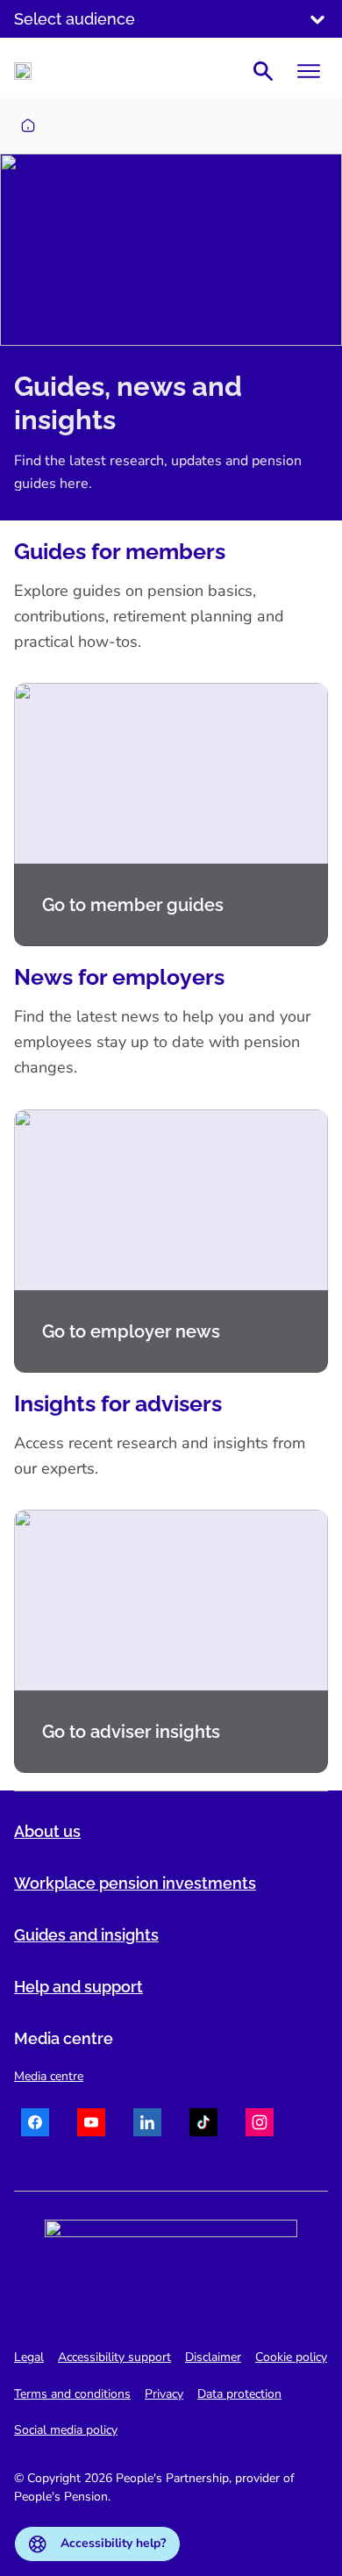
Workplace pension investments (135, 1883)
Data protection (239, 2394)
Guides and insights (86, 1935)
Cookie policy (291, 2357)
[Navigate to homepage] (23, 71)
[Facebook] (35, 2125)
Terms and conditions (72, 2394)
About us (47, 1831)
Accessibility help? (113, 2543)
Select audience (75, 19)
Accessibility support (114, 2357)
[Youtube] (91, 2125)
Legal (29, 2357)
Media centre (49, 2076)
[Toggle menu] (309, 71)
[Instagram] (260, 2125)
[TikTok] (203, 2125)
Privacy (164, 2394)
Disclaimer (213, 2357)
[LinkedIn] (147, 2125)
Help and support (78, 1987)
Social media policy (66, 2430)
